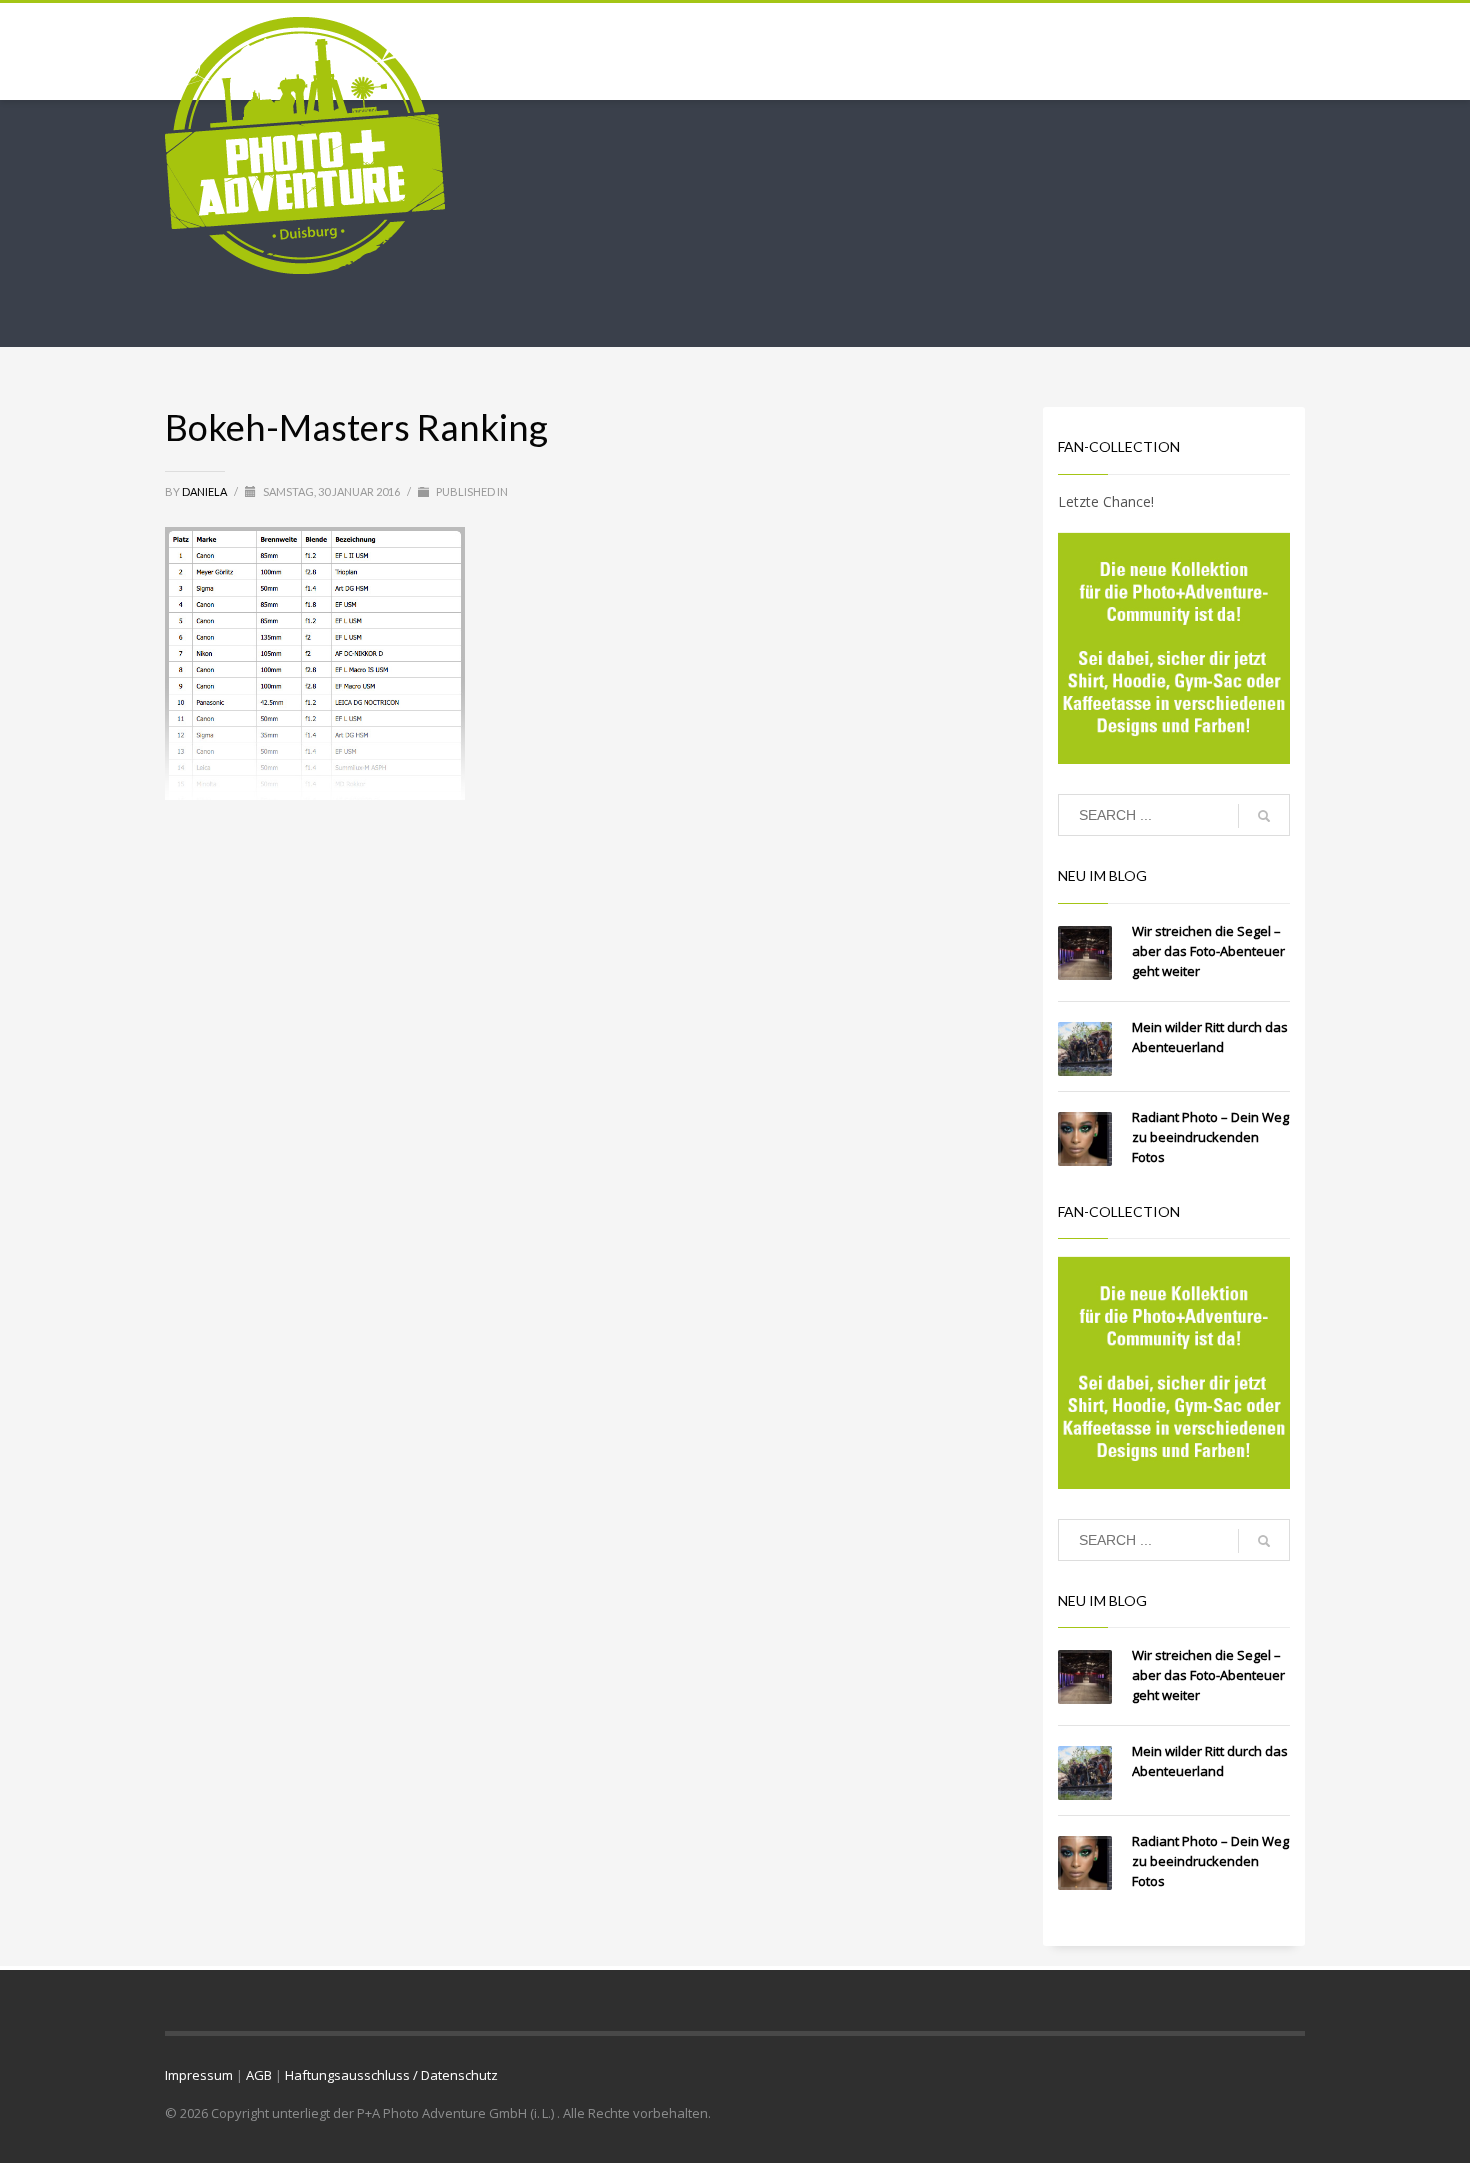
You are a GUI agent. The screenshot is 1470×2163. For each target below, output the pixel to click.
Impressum (199, 2075)
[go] (1264, 816)
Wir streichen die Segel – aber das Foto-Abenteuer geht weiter (1208, 951)
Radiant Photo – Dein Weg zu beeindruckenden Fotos (1210, 1137)
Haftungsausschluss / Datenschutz (391, 2075)
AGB (259, 2075)
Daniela (205, 491)
